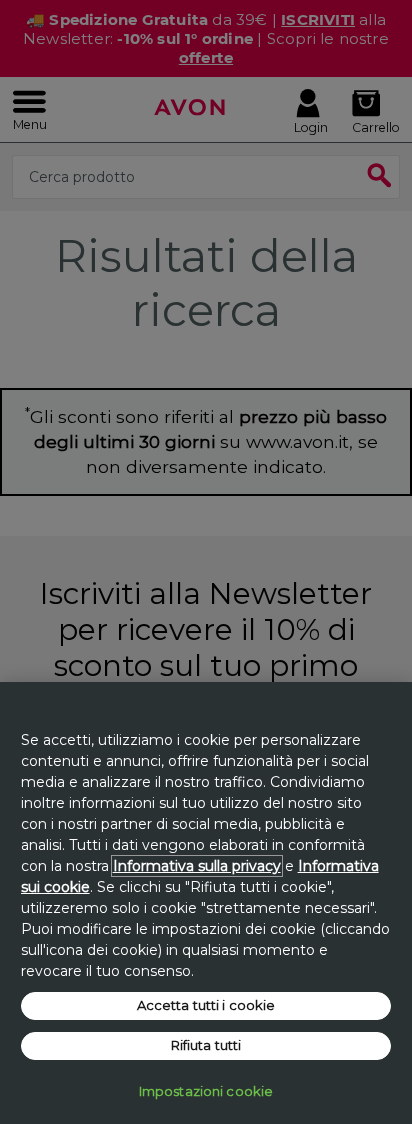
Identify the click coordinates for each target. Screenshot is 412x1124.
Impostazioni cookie (206, 1091)
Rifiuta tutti (206, 1045)
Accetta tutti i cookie (206, 1005)
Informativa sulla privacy (197, 866)
